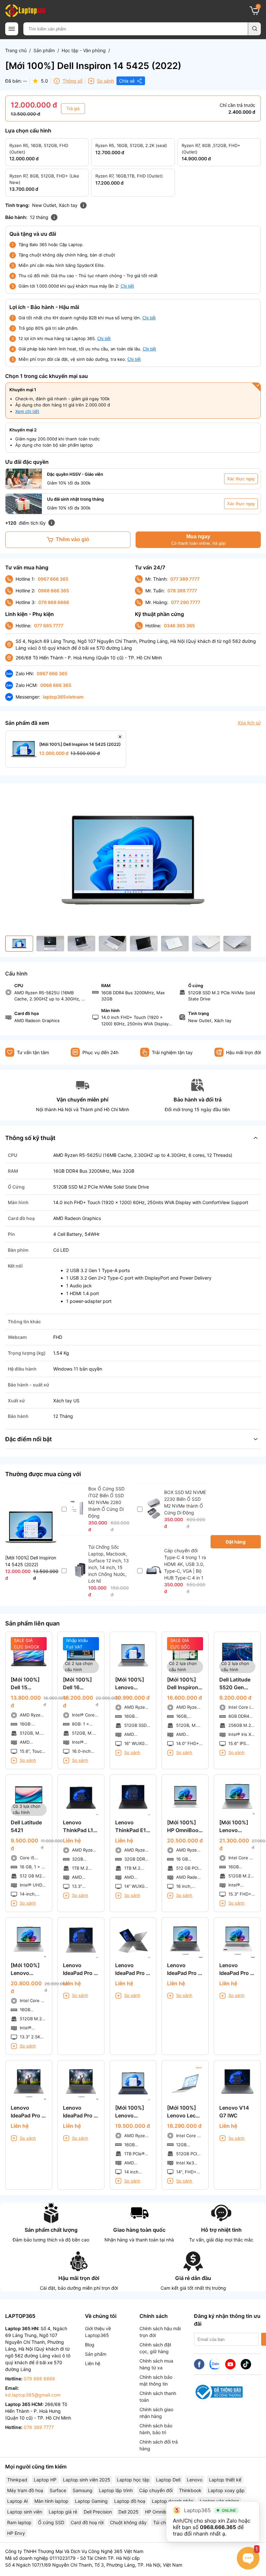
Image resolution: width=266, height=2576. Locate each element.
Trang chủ (16, 50)
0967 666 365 (53, 579)
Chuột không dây (128, 2522)
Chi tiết (127, 286)
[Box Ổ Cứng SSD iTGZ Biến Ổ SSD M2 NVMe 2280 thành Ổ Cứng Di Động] (78, 1514)
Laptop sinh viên (25, 2512)
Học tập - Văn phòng (84, 50)
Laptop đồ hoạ (130, 2501)
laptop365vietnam (63, 697)
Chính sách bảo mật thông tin (156, 2380)
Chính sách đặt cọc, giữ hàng (155, 2348)
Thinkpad (17, 2480)
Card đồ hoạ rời (87, 2522)
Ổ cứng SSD (51, 2522)
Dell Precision (98, 2512)
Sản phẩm (44, 50)
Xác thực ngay (241, 479)
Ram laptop (19, 2522)
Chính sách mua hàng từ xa (156, 2364)
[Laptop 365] (25, 11)
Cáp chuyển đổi (156, 2490)
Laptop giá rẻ (63, 2512)
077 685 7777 (49, 626)
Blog (90, 2345)
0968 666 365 (54, 591)
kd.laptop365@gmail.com (33, 2395)
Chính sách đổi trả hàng (159, 2445)
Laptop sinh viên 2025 (87, 2480)
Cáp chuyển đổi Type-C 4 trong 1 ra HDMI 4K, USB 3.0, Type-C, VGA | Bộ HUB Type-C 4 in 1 (185, 1564)
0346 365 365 (179, 626)
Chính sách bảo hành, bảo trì (156, 2429)
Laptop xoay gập (226, 2490)
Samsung (83, 2490)
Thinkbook (190, 2490)
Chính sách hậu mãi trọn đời (160, 2332)
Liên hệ (93, 2363)
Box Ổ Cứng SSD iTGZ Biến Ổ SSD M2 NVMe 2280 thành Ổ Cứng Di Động (106, 1502)
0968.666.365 (218, 2527)
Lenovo (195, 2480)
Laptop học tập (133, 2480)
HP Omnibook (160, 2512)
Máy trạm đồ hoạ (25, 2490)
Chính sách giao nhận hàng (156, 2413)
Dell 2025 (128, 2512)
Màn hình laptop (51, 2501)
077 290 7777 (186, 602)
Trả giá (73, 109)
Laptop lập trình (116, 2490)
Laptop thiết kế (225, 2480)
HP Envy (16, 2533)
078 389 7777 (182, 591)
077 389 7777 (185, 579)
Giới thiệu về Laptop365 (98, 2332)
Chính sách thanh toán (158, 2397)
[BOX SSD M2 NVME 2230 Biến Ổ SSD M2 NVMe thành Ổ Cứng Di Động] (154, 1517)
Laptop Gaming (91, 2501)
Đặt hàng (236, 1542)
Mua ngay (198, 540)
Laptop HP (45, 2480)
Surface (58, 2490)
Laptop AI (18, 2501)
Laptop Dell (168, 2480)
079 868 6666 (54, 602)
